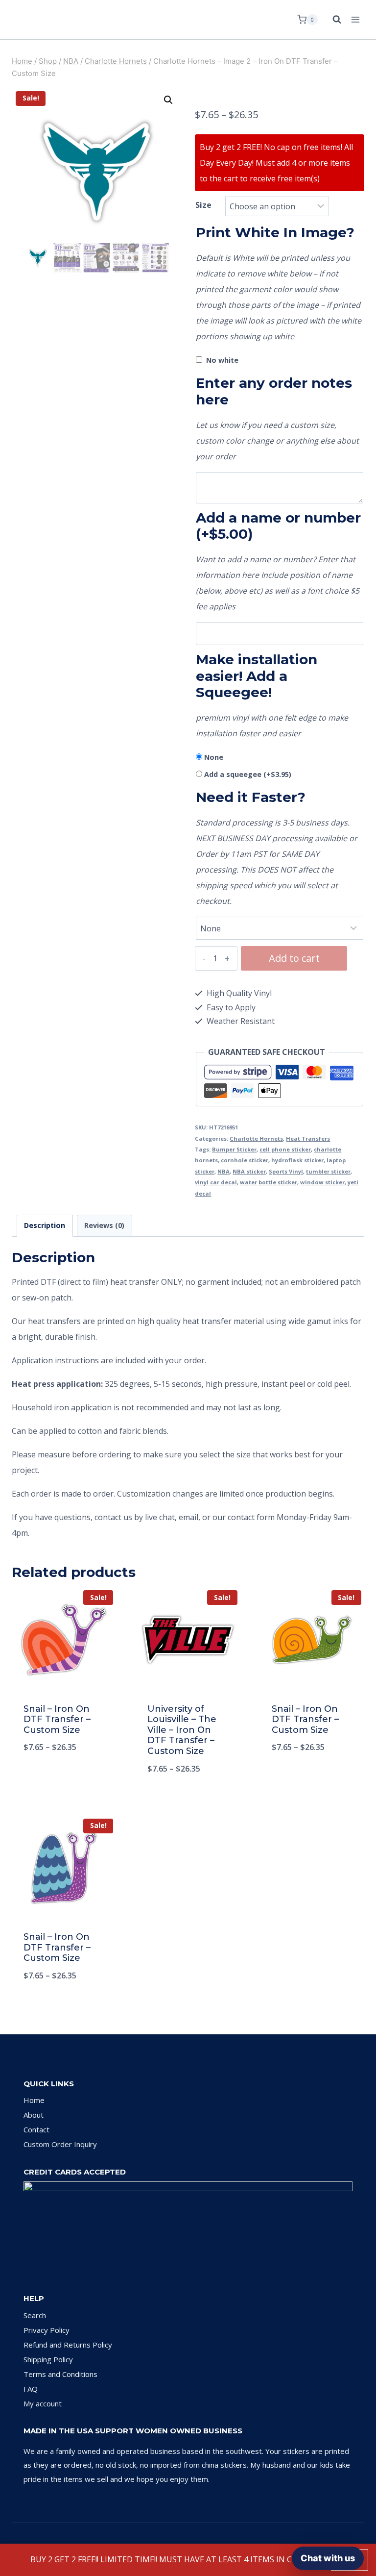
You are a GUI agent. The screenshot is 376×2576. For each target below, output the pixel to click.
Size (203, 205)
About (34, 2115)
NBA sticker (249, 1171)
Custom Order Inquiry (60, 2144)
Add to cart (294, 958)
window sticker (322, 1182)
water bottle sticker (269, 1182)
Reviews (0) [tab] (104, 1225)
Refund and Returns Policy (68, 2345)
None (214, 757)
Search (35, 2315)
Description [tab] (45, 1225)
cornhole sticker (245, 1160)
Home (34, 2100)
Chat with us (328, 2558)
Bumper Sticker (234, 1149)
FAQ (31, 2389)
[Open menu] (355, 19)
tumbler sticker (328, 1171)
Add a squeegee (248, 774)
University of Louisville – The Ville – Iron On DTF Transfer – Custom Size (182, 1730)
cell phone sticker (285, 1149)
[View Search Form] (332, 20)
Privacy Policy (47, 2330)
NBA (223, 1171)
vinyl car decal (216, 1182)
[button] (168, 100)
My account (43, 2403)
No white (222, 360)
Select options (64, 1779)
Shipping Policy (48, 2359)
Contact (36, 2129)
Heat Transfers (308, 1138)
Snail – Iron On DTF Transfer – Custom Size (57, 1719)
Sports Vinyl (286, 1171)
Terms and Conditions (60, 2374)
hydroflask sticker (297, 1160)
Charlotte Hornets (256, 1138)
